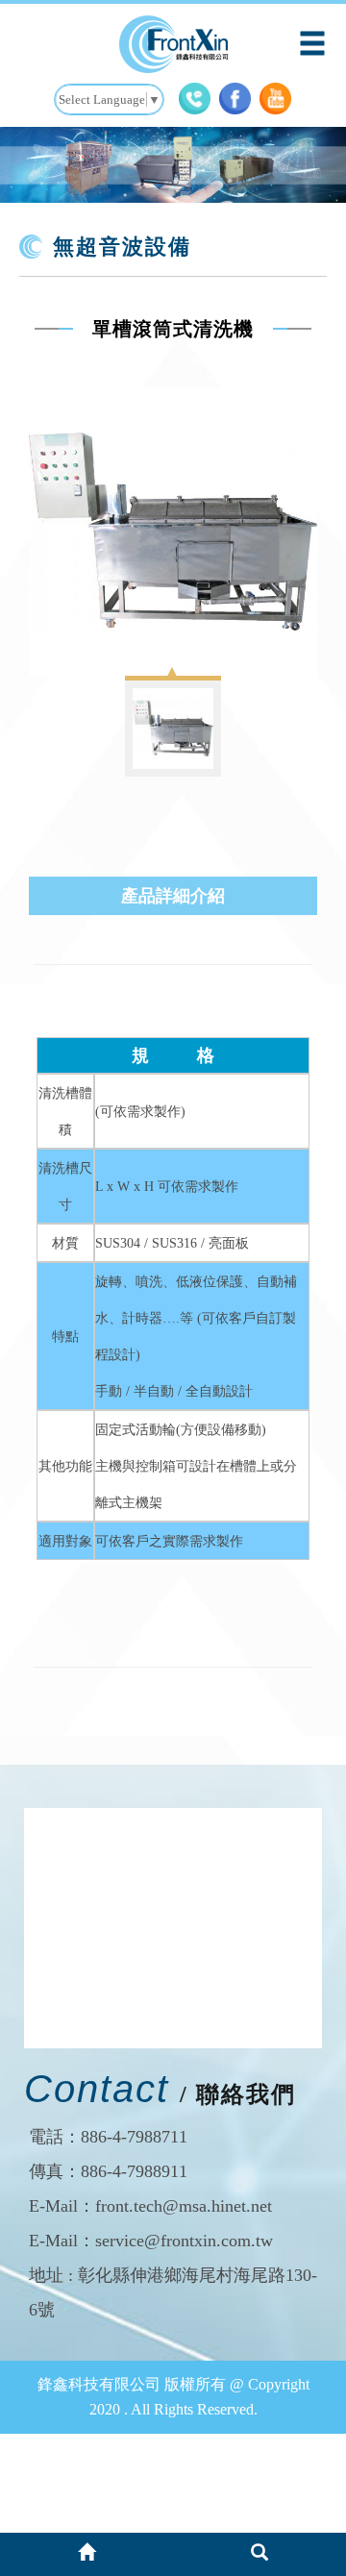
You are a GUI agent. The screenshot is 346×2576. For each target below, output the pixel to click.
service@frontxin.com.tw (184, 2241)
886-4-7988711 (134, 2137)
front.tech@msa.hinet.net (184, 2206)
